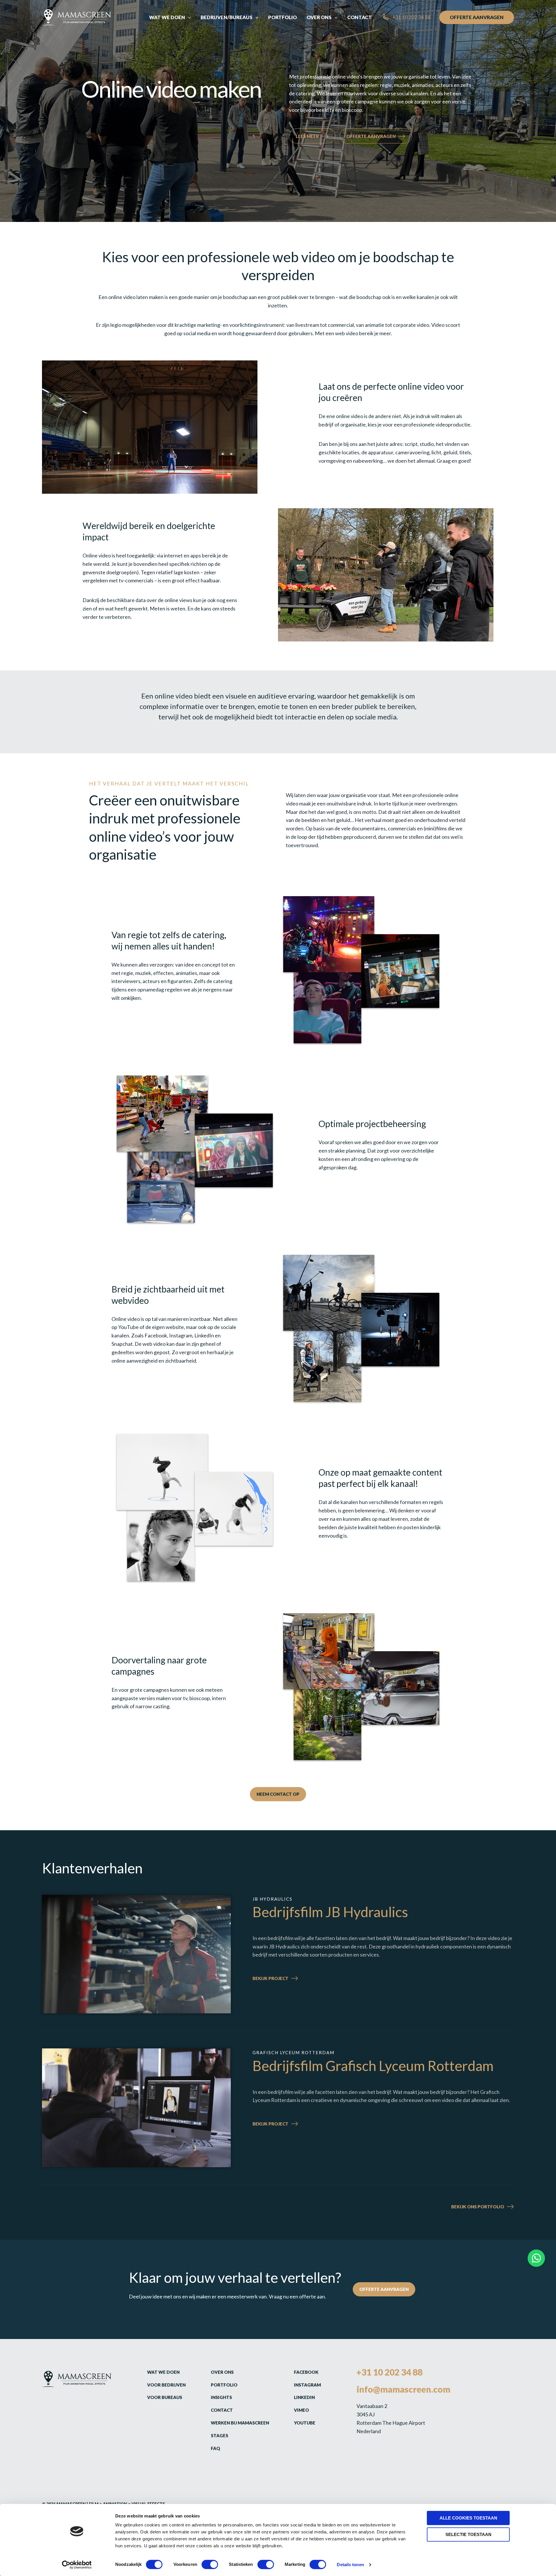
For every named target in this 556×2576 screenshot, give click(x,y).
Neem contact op (278, 1794)
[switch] (210, 2564)
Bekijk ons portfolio (478, 2206)
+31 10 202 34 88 (389, 2372)
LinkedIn (304, 2397)
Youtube (305, 2423)
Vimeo (301, 2410)
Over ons (222, 2372)
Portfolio (224, 2385)
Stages (220, 2435)
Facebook (306, 2372)
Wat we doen (163, 2372)
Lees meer (307, 136)
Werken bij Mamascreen (240, 2423)
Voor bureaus (165, 2397)
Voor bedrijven (166, 2385)
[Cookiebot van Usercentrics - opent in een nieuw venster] (77, 2565)
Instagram (307, 2385)
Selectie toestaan (468, 2534)
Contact (222, 2410)
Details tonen (350, 2565)
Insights (221, 2397)
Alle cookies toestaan (468, 2518)
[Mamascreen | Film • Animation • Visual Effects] (77, 17)
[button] (188, 17)
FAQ (215, 2448)
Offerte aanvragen (371, 136)
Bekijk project (286, 1979)
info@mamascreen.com (403, 2389)
